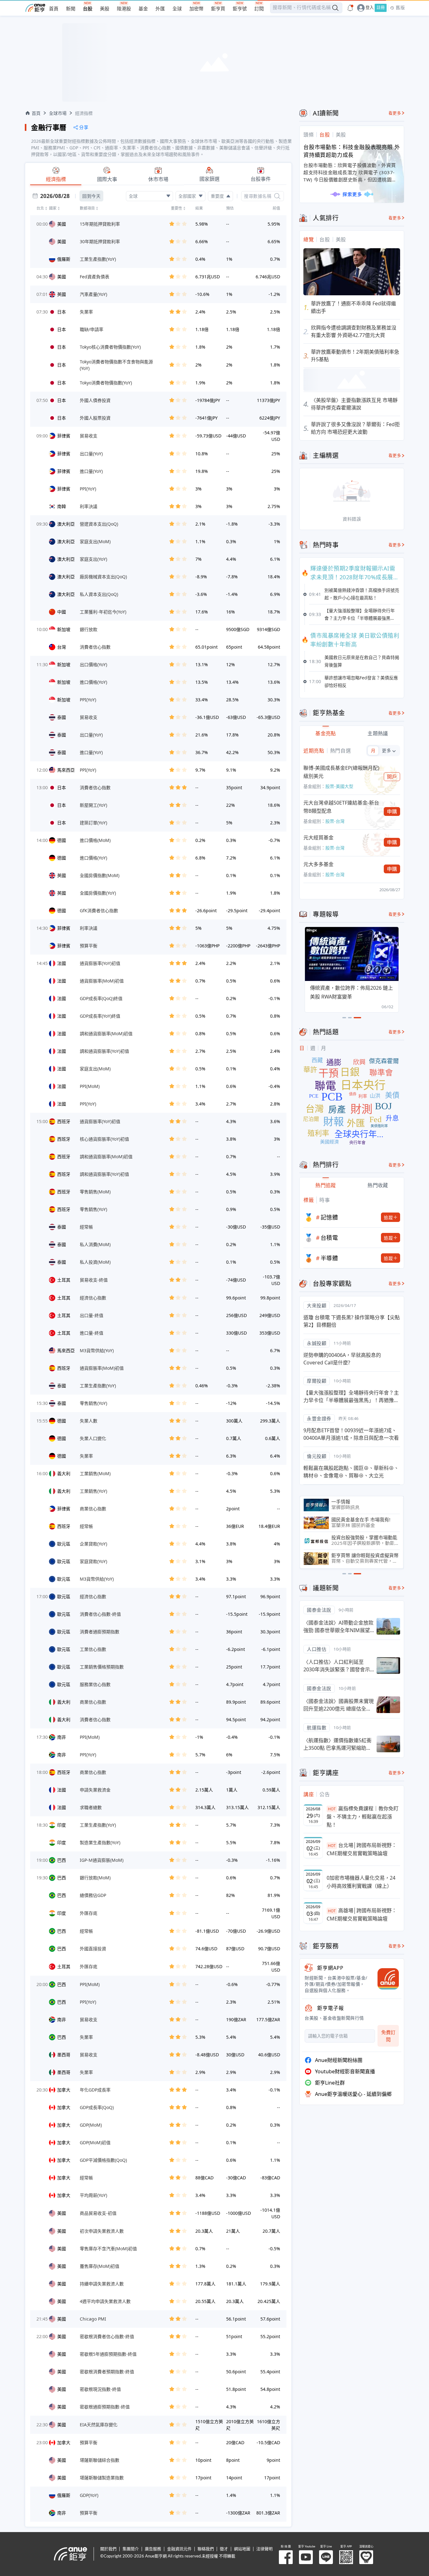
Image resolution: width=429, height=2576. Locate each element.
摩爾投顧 (317, 1381)
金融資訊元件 (179, 2549)
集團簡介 (131, 2549)
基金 (143, 9)
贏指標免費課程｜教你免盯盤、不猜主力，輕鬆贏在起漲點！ (363, 1816)
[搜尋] (277, 196)
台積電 (329, 1238)
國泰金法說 (319, 1610)
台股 (88, 9)
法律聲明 (264, 2549)
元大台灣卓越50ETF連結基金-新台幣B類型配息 (341, 807)
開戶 (392, 777)
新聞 (71, 9)
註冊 (381, 8)
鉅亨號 (240, 9)
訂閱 (259, 9)
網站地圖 (242, 2549)
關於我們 (108, 2549)
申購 (392, 811)
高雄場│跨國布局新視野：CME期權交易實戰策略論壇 (362, 1915)
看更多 (395, 113)
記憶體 (329, 1217)
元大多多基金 (318, 864)
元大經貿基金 (318, 838)
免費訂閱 (388, 2036)
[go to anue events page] (350, 8)
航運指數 (317, 1727)
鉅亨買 (218, 9)
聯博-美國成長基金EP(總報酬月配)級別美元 (341, 772)
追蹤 (388, 1217)
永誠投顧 (317, 1343)
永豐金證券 (319, 1418)
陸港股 (124, 9)
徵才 (224, 2549)
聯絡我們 (206, 2549)
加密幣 (196, 9)
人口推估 (317, 1649)
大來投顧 (317, 1305)
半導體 (329, 1258)
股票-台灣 (335, 821)
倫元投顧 (317, 1456)
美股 (105, 9)
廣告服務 (153, 2549)
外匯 (160, 9)
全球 (177, 9)
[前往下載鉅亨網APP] (385, 1979)
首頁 (54, 9)
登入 (370, 8)
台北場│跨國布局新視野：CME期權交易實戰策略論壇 (362, 1849)
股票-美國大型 (339, 786)
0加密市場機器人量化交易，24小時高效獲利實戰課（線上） (361, 1882)
